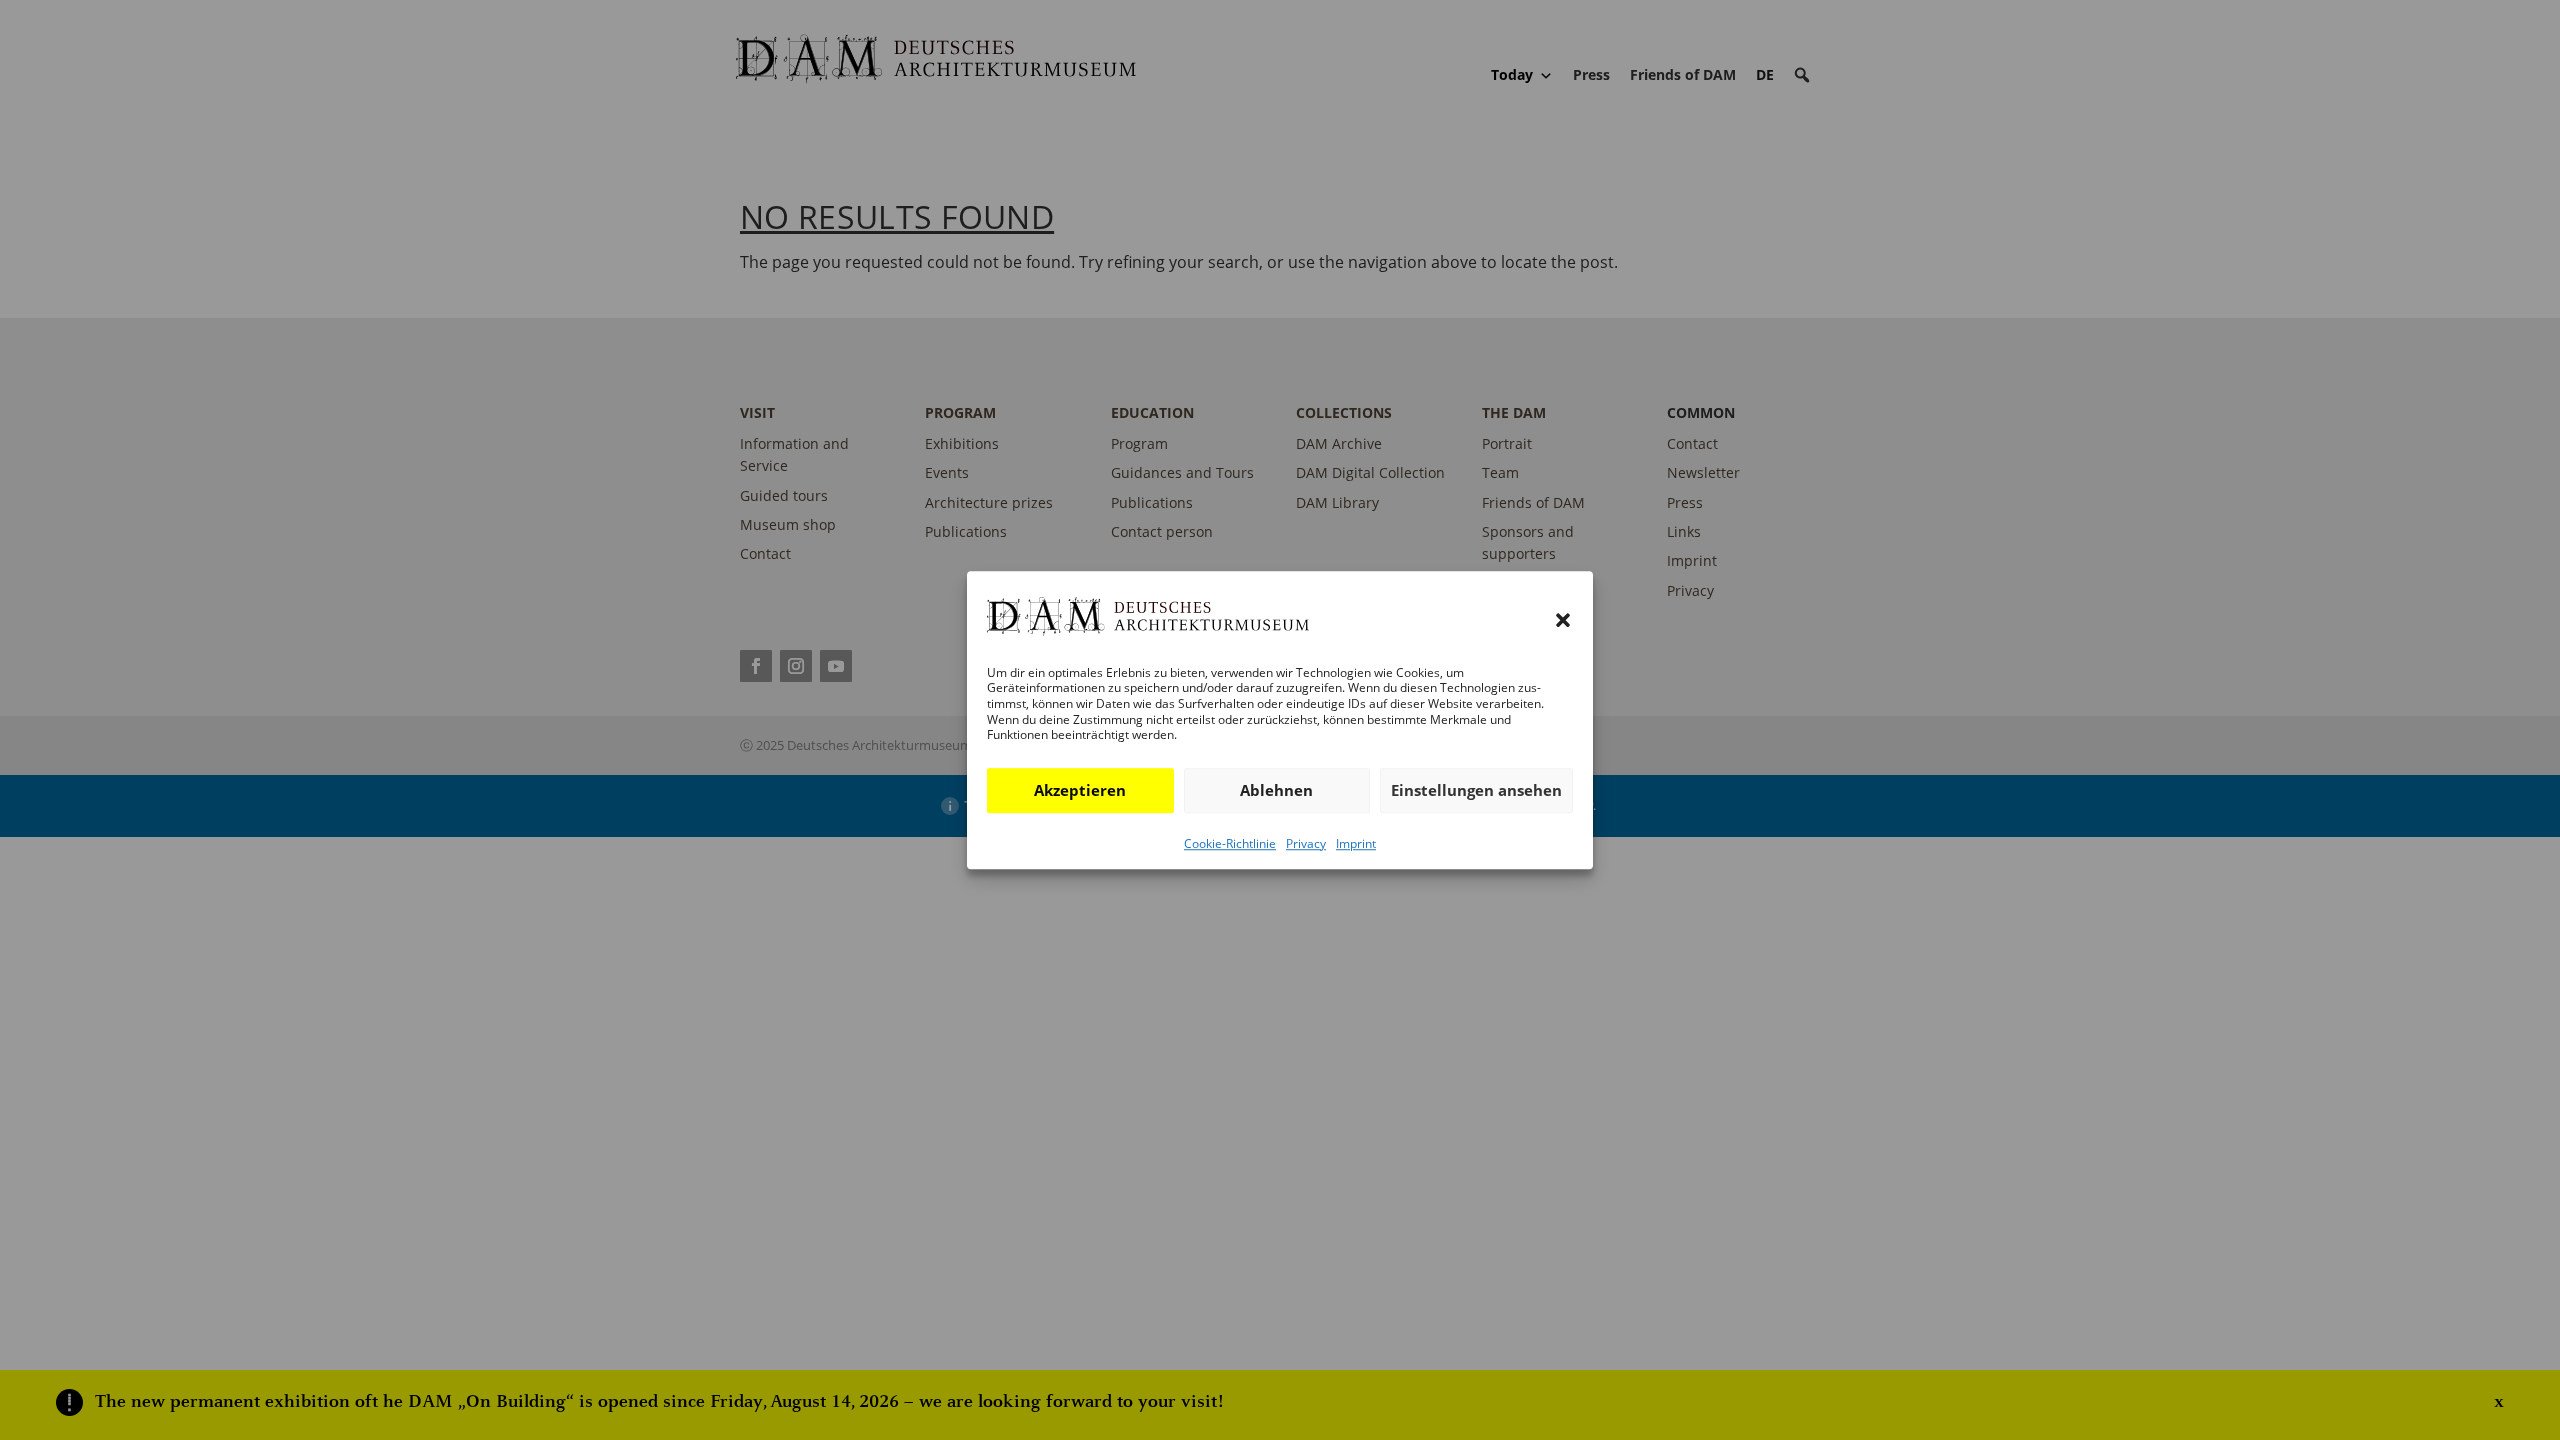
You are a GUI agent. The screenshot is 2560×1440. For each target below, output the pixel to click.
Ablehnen (1276, 790)
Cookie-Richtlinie (1230, 843)
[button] (1563, 621)
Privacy (1306, 843)
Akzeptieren (1080, 790)
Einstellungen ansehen (1476, 790)
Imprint (1356, 843)
